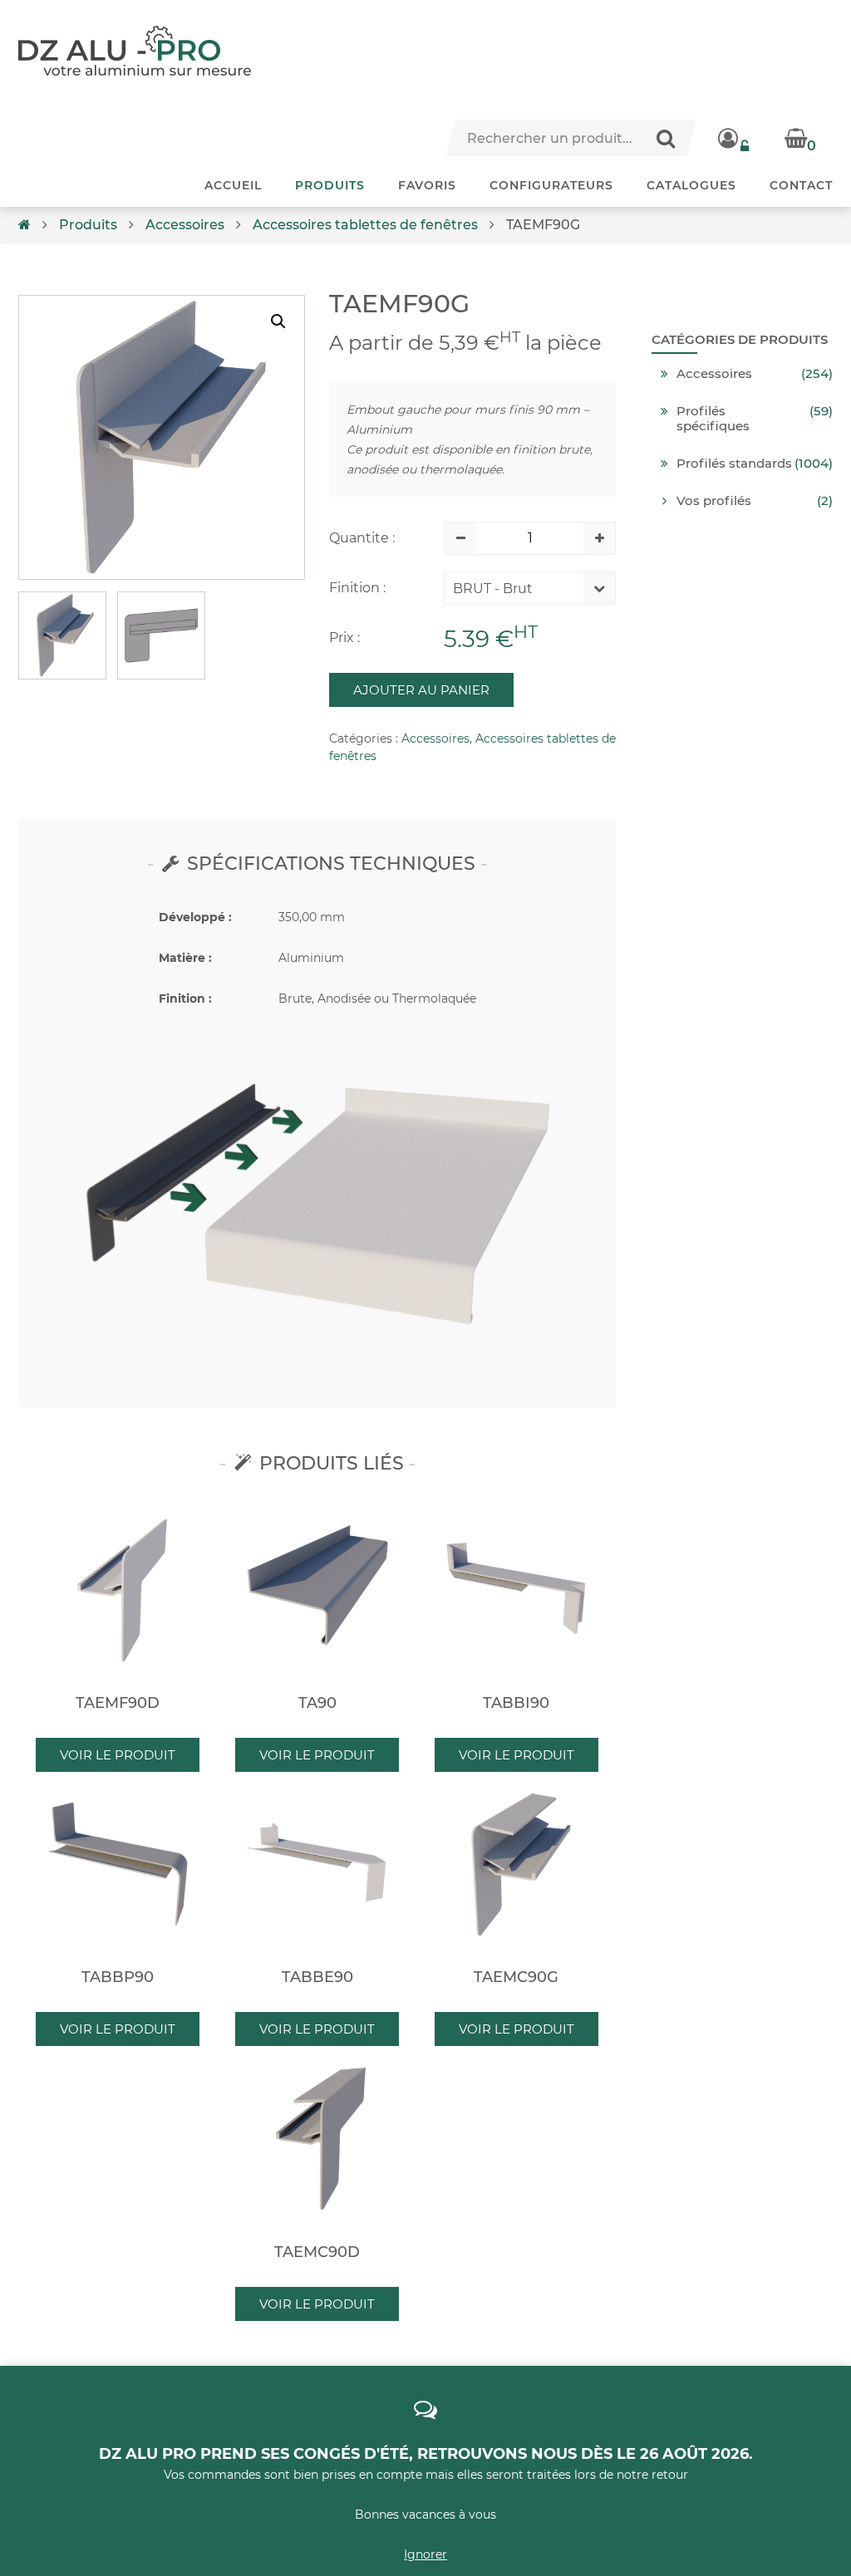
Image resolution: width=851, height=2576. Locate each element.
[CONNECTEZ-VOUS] (735, 138)
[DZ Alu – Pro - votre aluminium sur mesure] (135, 51)
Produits (330, 185)
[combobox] (517, 592)
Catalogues (691, 185)
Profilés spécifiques (713, 419)
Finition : (357, 588)
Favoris (427, 185)
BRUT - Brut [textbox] (493, 589)
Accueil (233, 185)
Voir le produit (118, 1755)
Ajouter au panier (421, 690)
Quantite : (362, 538)
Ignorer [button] (425, 2554)
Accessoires (185, 225)
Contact (801, 185)
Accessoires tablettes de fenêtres (365, 225)
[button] (278, 321)
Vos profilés (714, 501)
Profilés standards (734, 464)
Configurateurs (551, 185)
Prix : (344, 638)
